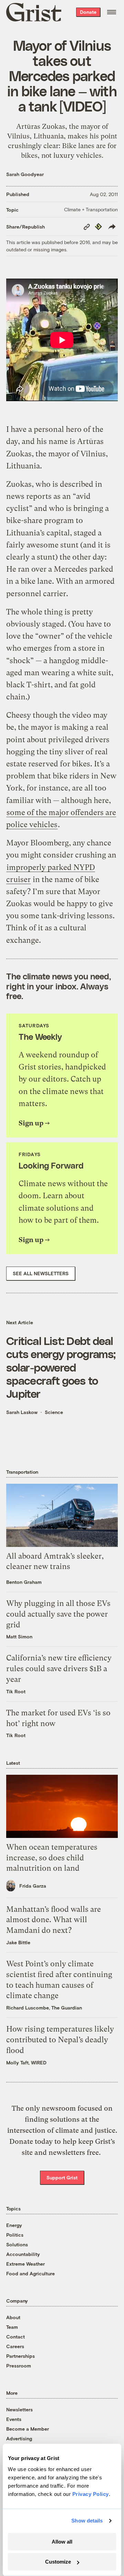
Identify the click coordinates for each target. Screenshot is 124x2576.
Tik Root (16, 1691)
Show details (87, 2521)
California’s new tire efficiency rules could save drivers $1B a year (59, 1669)
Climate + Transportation (91, 209)
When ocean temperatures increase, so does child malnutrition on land (52, 1858)
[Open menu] (112, 12)
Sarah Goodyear (25, 174)
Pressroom (19, 2366)
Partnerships (20, 2356)
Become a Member (28, 2429)
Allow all (62, 2542)
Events (14, 2419)
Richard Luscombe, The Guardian (44, 2008)
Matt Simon (19, 1636)
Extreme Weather (25, 2264)
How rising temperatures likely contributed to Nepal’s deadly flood (60, 2040)
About (13, 2317)
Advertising (19, 2438)
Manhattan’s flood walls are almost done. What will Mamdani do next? (54, 1920)
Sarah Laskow (22, 1412)
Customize (58, 2562)
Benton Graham (24, 1582)
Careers (15, 2346)
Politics (15, 2235)
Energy (14, 2225)
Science (54, 1412)
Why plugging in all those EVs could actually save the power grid (58, 1614)
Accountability (23, 2254)
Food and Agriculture (30, 2273)
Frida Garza (33, 1886)
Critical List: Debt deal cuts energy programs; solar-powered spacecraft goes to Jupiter (61, 1367)
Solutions (17, 2244)
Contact (15, 2337)
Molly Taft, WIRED (26, 2062)
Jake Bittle (18, 1942)
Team (12, 2327)
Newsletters (19, 2409)
